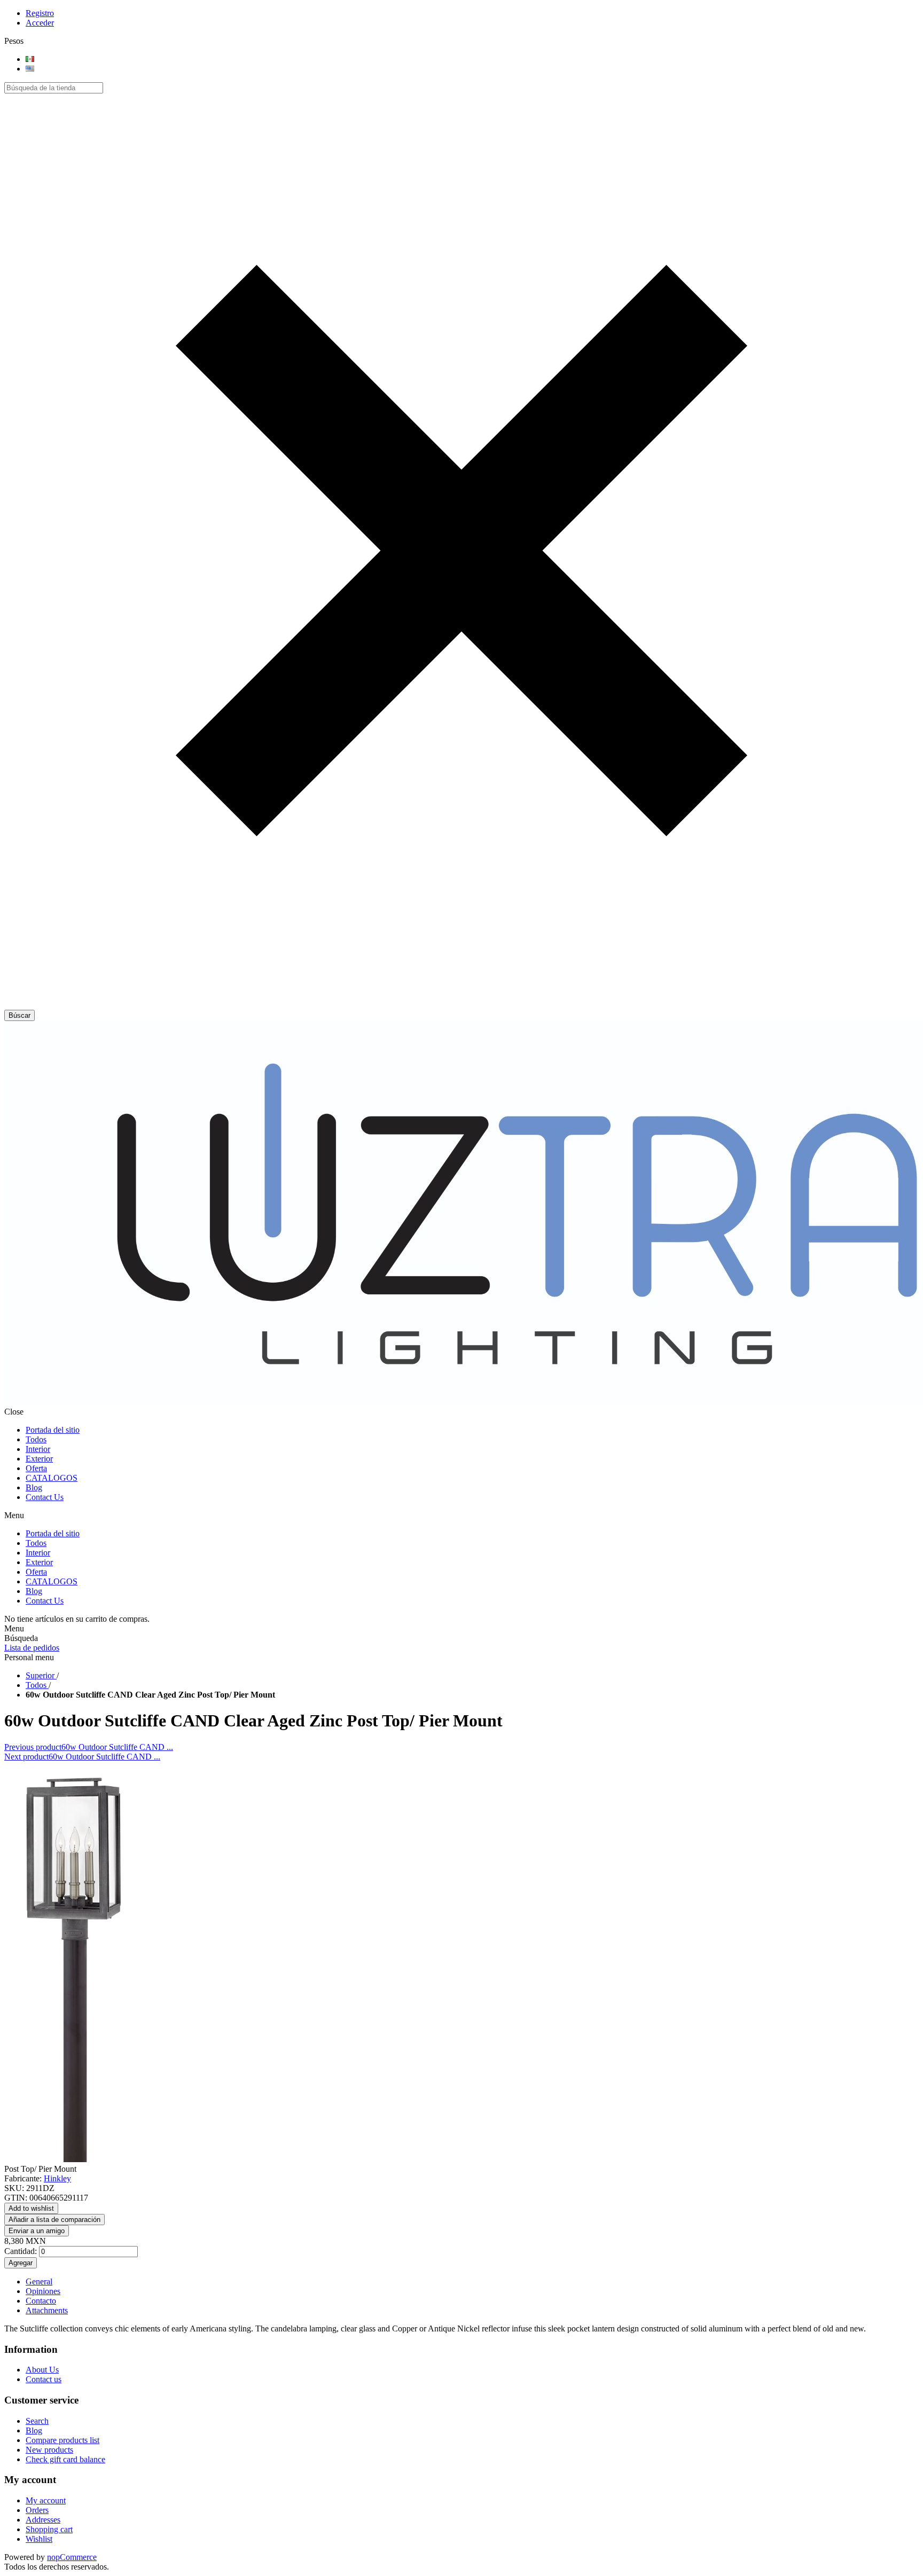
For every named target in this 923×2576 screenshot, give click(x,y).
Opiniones (43, 2291)
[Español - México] (30, 59)
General (39, 2282)
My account (46, 2500)
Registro (40, 13)
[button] (461, 1005)
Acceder (40, 23)
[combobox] (54, 88)
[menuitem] (472, 2370)
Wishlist (39, 2539)
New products (49, 2450)
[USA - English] (30, 69)
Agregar (21, 2263)
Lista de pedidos (32, 1648)
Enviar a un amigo (37, 2231)
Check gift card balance (65, 2459)
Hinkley (57, 2178)
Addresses (43, 2520)
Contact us (44, 2379)
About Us (42, 2370)
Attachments (47, 2310)
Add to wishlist (31, 2208)
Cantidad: (21, 2251)
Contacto (41, 2301)
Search (37, 2421)
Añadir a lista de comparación (54, 2220)
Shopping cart (49, 2529)
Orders (37, 2510)
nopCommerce (72, 2557)
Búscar (19, 1015)
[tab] (472, 2282)
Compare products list (62, 2440)
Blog (34, 2430)
